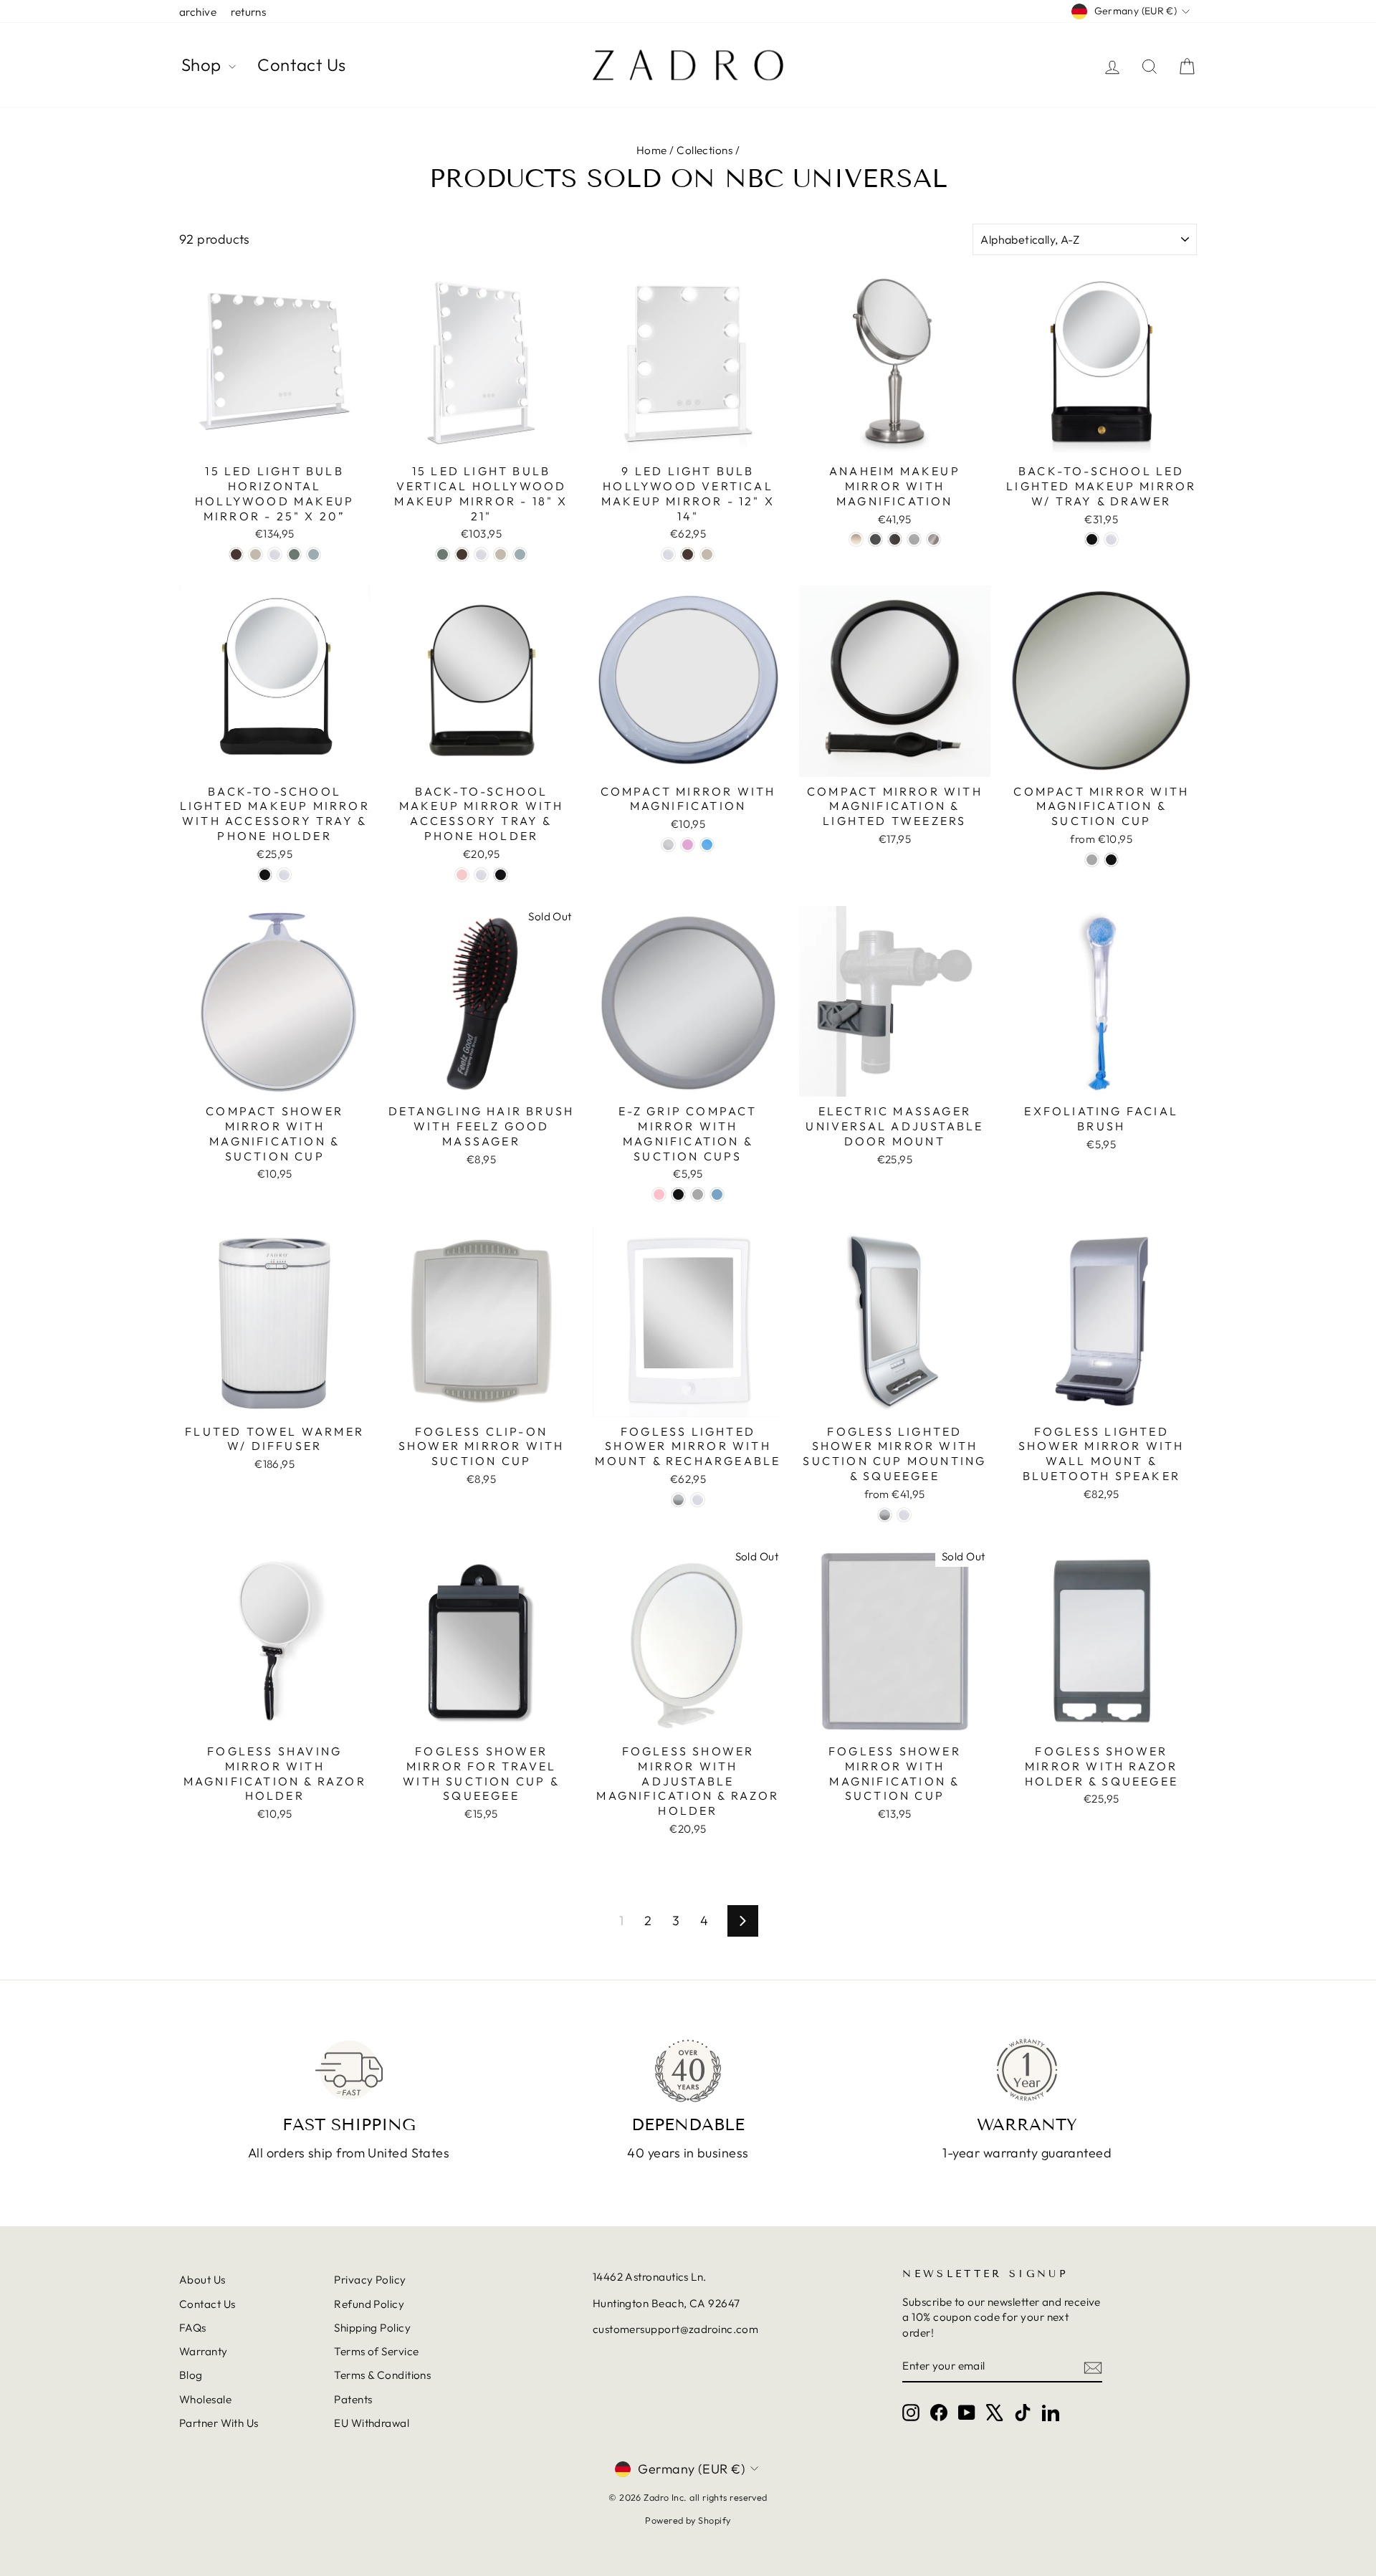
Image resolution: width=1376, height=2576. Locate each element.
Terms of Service (376, 2351)
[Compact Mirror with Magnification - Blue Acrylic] (707, 845)
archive (198, 12)
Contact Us (302, 65)
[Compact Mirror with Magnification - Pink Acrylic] (688, 845)
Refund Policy (369, 2304)
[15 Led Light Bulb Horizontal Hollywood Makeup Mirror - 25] (236, 554)
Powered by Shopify (688, 2520)
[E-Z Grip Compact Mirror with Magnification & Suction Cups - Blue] (717, 1194)
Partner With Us (219, 2423)
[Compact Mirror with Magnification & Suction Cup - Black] (1111, 860)
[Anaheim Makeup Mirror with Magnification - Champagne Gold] (856, 539)
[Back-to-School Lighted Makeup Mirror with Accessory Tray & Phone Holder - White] (284, 875)
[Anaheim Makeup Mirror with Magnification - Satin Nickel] (933, 539)
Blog (191, 2375)
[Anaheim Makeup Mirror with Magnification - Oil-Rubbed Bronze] (895, 539)
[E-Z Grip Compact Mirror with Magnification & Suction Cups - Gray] (698, 1194)
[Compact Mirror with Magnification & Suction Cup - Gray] (1092, 860)
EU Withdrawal (372, 2423)
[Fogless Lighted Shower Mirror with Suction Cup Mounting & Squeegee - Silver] (885, 1515)
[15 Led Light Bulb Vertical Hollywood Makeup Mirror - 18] (443, 554)
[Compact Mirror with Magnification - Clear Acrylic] (668, 845)
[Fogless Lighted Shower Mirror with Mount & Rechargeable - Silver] (678, 1500)
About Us (202, 2280)
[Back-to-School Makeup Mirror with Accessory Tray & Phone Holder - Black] (501, 875)
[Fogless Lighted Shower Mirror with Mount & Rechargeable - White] (698, 1500)
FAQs (193, 2328)
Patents (353, 2399)
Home (652, 150)
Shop (203, 65)
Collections (704, 150)
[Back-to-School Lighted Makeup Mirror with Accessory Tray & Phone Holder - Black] (265, 875)
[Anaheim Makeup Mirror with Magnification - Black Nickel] (875, 539)
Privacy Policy (370, 2280)
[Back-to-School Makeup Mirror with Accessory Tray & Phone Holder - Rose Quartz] (462, 875)
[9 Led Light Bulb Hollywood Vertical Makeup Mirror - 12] (668, 554)
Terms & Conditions (382, 2375)
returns (248, 12)
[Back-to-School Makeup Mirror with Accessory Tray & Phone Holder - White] (481, 875)
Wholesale (205, 2399)
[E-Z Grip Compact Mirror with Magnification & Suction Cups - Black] (678, 1194)
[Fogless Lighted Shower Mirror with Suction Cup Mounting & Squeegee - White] (904, 1515)
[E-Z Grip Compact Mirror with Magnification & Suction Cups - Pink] (659, 1194)
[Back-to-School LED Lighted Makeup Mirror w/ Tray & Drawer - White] (1111, 539)
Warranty (204, 2351)
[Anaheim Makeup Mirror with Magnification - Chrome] (914, 539)
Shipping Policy (372, 2328)
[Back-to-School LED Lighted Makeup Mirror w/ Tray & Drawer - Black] (1092, 539)
